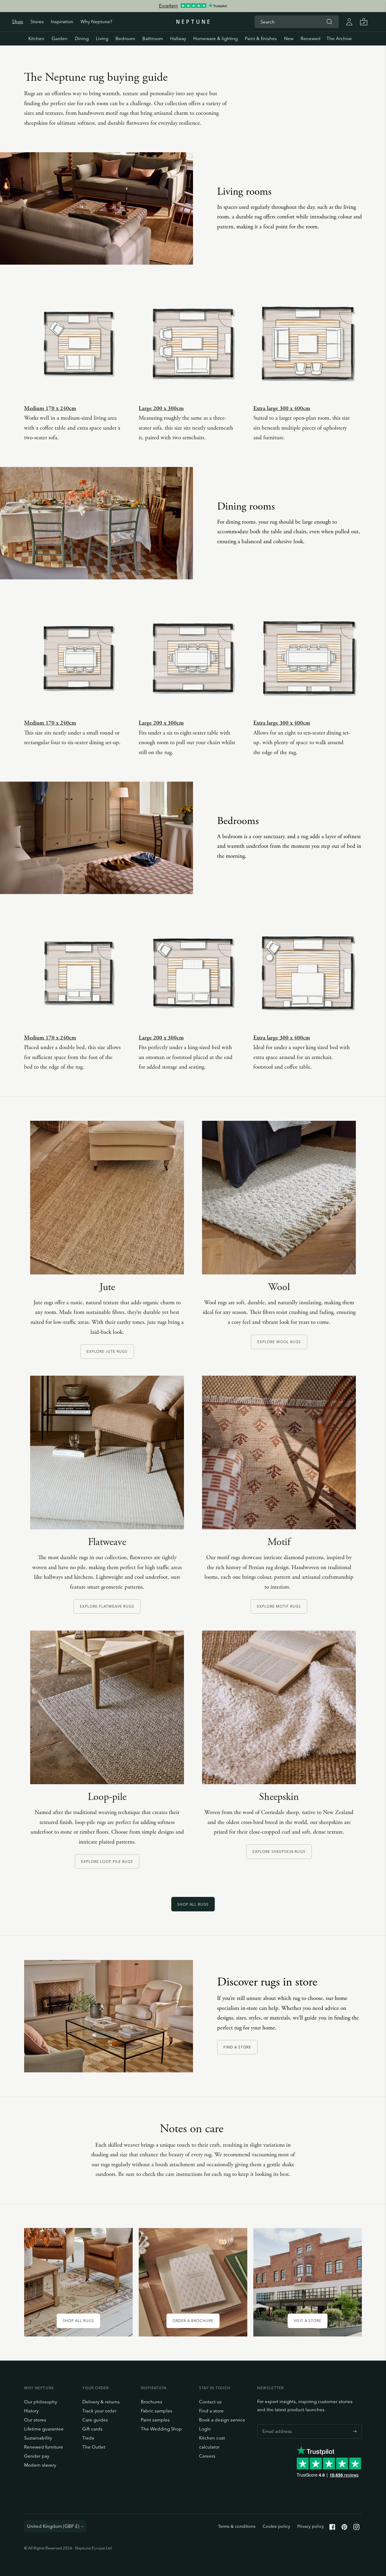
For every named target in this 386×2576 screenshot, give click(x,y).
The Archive (339, 38)
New (289, 38)
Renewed (311, 38)
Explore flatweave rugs (107, 1606)
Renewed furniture (44, 2447)
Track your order (99, 2411)
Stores (37, 22)
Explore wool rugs (279, 1342)
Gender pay (37, 2456)
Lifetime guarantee (44, 2429)
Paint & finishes (261, 38)
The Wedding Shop (161, 2429)
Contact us (210, 2402)
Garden (60, 38)
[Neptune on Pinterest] (344, 2528)
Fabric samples (157, 2411)
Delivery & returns (101, 2402)
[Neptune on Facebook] (332, 2528)
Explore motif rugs (279, 1606)
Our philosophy (41, 2402)
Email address (276, 2424)
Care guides (95, 2420)
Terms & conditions (237, 2526)
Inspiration (62, 22)
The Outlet (94, 2447)
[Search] (329, 22)
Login (205, 2429)
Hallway (178, 38)
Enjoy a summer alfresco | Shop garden (193, 7)
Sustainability (38, 2438)
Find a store (237, 2047)
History (31, 2411)
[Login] (349, 22)
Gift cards (92, 2429)
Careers (207, 2456)
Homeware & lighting (215, 38)
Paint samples (155, 2420)
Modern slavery (40, 2465)
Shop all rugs (193, 1904)
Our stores (35, 2420)
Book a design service (222, 2420)
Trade (88, 2438)
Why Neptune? (96, 22)
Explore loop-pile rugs (107, 1861)
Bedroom (125, 38)
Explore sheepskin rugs (279, 1852)
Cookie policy (276, 2526)
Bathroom (153, 38)
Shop (18, 22)
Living (102, 38)
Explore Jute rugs (107, 1351)
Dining (82, 38)
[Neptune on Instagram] (356, 2528)
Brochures (152, 2402)
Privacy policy (311, 2526)
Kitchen (36, 38)
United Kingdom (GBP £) (53, 2526)
